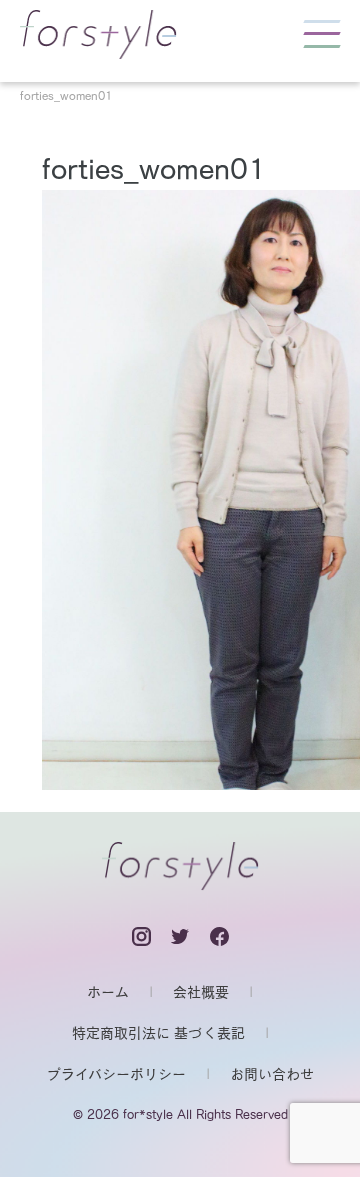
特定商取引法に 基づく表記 (158, 1033)
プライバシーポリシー (116, 1074)
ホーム (108, 992)
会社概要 (201, 992)
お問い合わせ (272, 1074)
